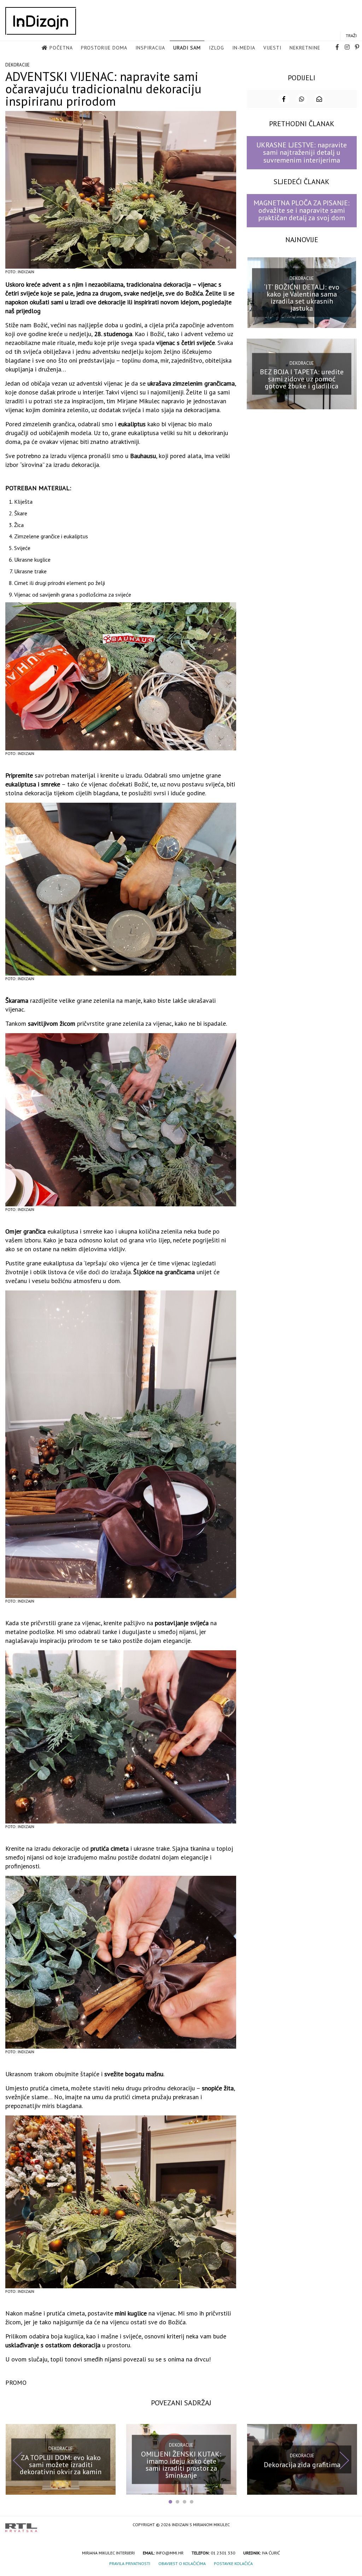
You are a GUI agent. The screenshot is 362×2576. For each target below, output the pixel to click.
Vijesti (272, 48)
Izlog (217, 48)
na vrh (350, 2525)
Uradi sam (187, 48)
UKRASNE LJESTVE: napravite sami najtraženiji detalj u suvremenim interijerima (302, 153)
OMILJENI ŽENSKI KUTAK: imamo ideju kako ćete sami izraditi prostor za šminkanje (181, 2465)
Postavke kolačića (233, 2563)
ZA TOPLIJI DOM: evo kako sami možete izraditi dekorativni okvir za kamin (61, 2465)
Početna (61, 48)
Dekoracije (17, 65)
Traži (351, 36)
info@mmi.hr (170, 2553)
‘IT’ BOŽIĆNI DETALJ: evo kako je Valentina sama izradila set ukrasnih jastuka (302, 298)
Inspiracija (150, 48)
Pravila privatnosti (130, 2563)
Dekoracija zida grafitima (302, 2465)
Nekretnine (305, 48)
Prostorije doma (104, 48)
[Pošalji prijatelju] (319, 99)
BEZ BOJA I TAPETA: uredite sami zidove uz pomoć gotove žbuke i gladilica (302, 379)
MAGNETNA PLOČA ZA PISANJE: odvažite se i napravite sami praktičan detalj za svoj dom (302, 210)
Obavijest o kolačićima (182, 2563)
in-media (244, 48)
